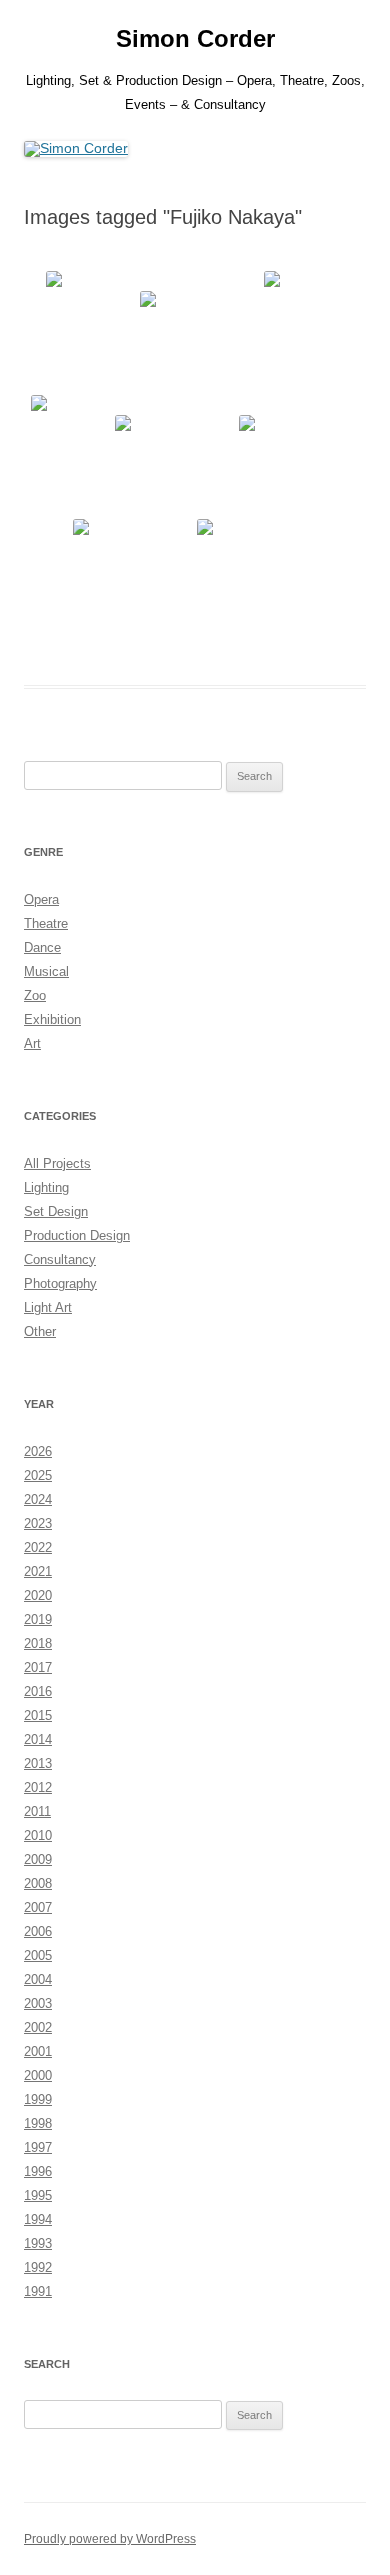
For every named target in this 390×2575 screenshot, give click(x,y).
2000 (38, 2075)
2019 (38, 1619)
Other (40, 1331)
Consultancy (60, 1259)
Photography (60, 1283)
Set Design (56, 1211)
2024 (38, 1499)
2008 (38, 1883)
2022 (38, 1547)
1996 (38, 2171)
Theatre (46, 923)
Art (32, 1043)
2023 (38, 1523)
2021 (38, 1571)
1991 (38, 2291)
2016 (38, 1691)
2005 (38, 1955)
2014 (38, 1739)
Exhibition (52, 1019)
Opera (41, 899)
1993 (38, 2243)
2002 (38, 2027)
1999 (38, 2099)
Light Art (48, 1307)
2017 (38, 1667)
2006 (38, 1931)
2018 (38, 1643)
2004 (38, 1979)
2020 (38, 1595)
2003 (38, 2003)
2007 (38, 1907)
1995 (38, 2195)
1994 (38, 2219)
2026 (38, 1451)
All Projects (57, 1163)
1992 (38, 2267)
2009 (38, 1859)
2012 (38, 1787)
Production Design (77, 1235)
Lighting (46, 1187)
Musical (46, 971)
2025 (38, 1475)
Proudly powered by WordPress (110, 2539)
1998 (38, 2123)
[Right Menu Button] (350, 30)
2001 (38, 2051)
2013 (38, 1763)
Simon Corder (195, 38)
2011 (37, 1811)
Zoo (35, 995)
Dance (42, 947)
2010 (38, 1835)
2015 (38, 1715)
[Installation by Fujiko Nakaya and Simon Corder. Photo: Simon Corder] (91, 331)
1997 (38, 2147)
